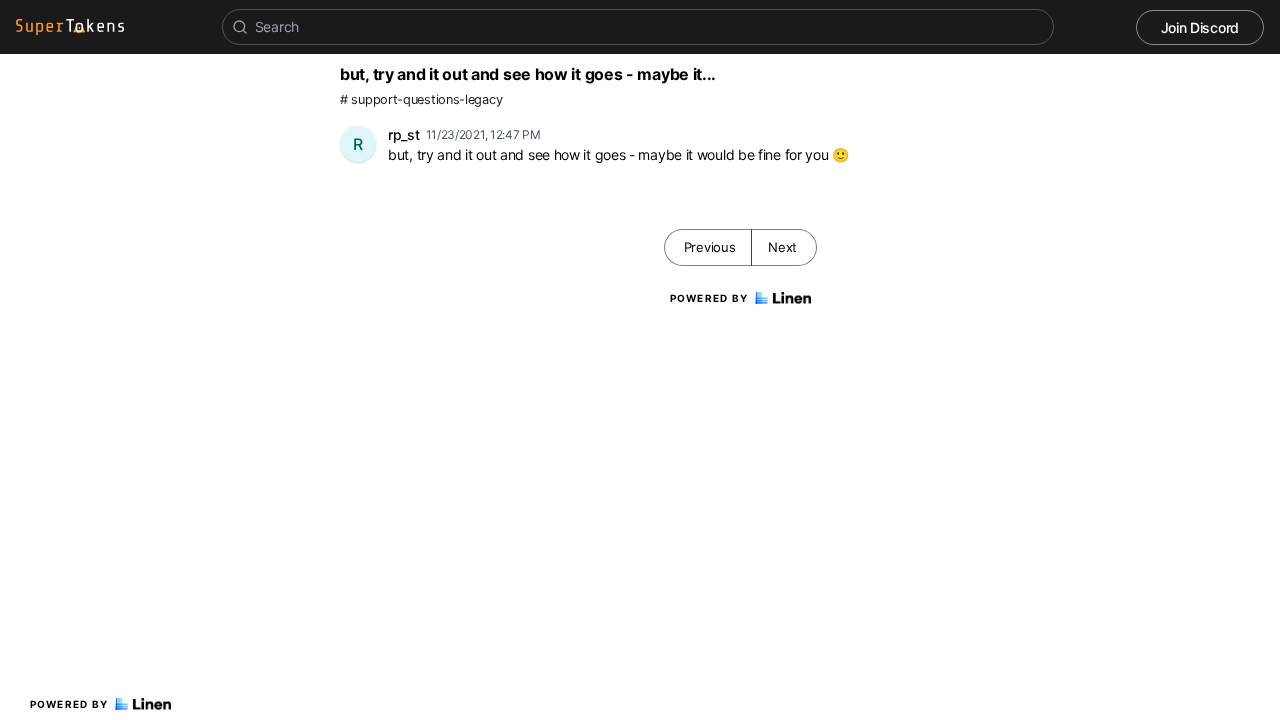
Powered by (69, 704)
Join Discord (1200, 27)
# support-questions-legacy (421, 99)
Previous (710, 247)
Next (782, 247)
